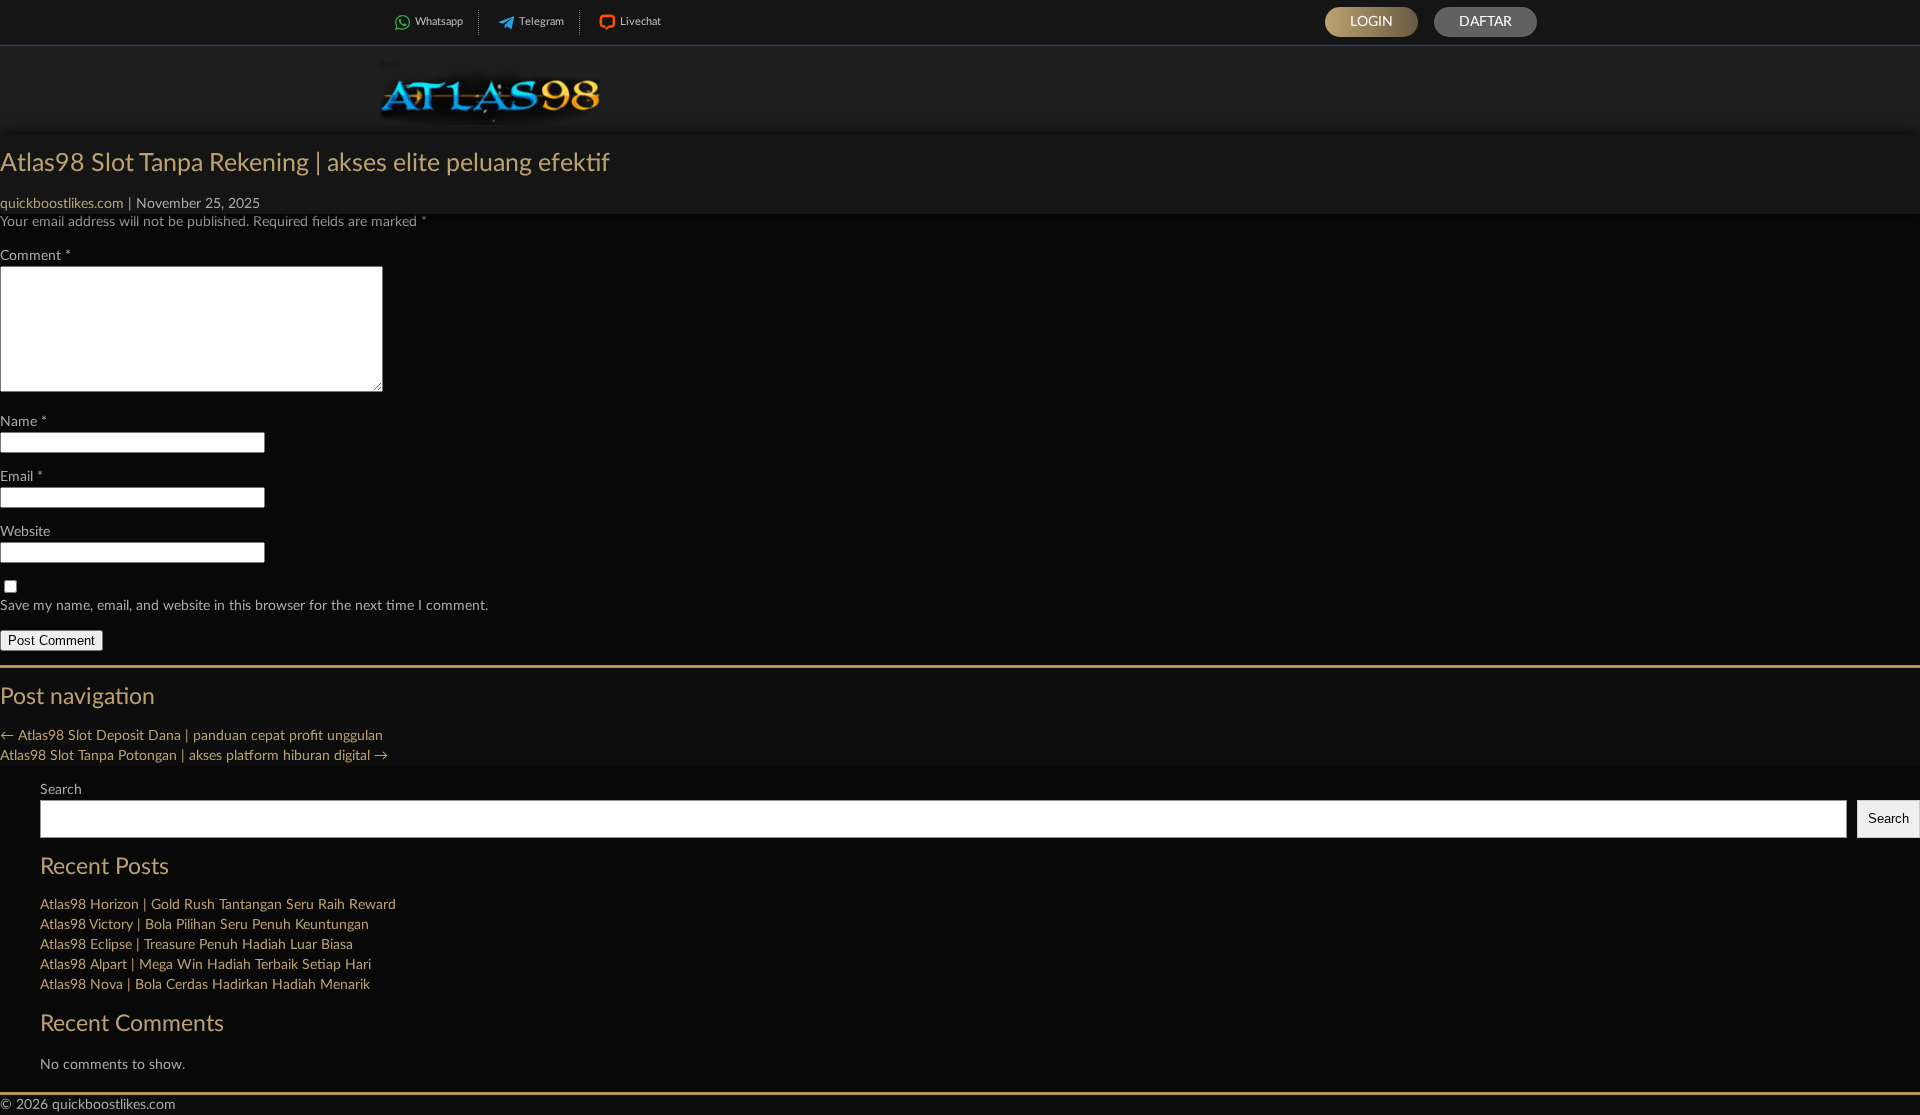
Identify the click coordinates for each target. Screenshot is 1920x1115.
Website (25, 532)
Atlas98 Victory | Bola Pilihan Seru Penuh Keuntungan (204, 925)
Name (23, 422)
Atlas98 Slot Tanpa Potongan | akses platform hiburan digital (194, 756)
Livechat (640, 21)
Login (1371, 22)
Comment (35, 256)
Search (61, 790)
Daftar (1485, 22)
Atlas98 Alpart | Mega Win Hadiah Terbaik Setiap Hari (205, 965)
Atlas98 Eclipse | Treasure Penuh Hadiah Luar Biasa (196, 945)
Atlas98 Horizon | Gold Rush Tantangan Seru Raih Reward (218, 905)
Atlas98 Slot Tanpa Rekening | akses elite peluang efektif (305, 163)
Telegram (541, 21)
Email (21, 477)
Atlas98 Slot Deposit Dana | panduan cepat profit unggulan (191, 736)
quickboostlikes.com (62, 204)
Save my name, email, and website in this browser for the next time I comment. (244, 606)
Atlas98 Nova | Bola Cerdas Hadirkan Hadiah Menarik (205, 985)
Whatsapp (439, 21)
